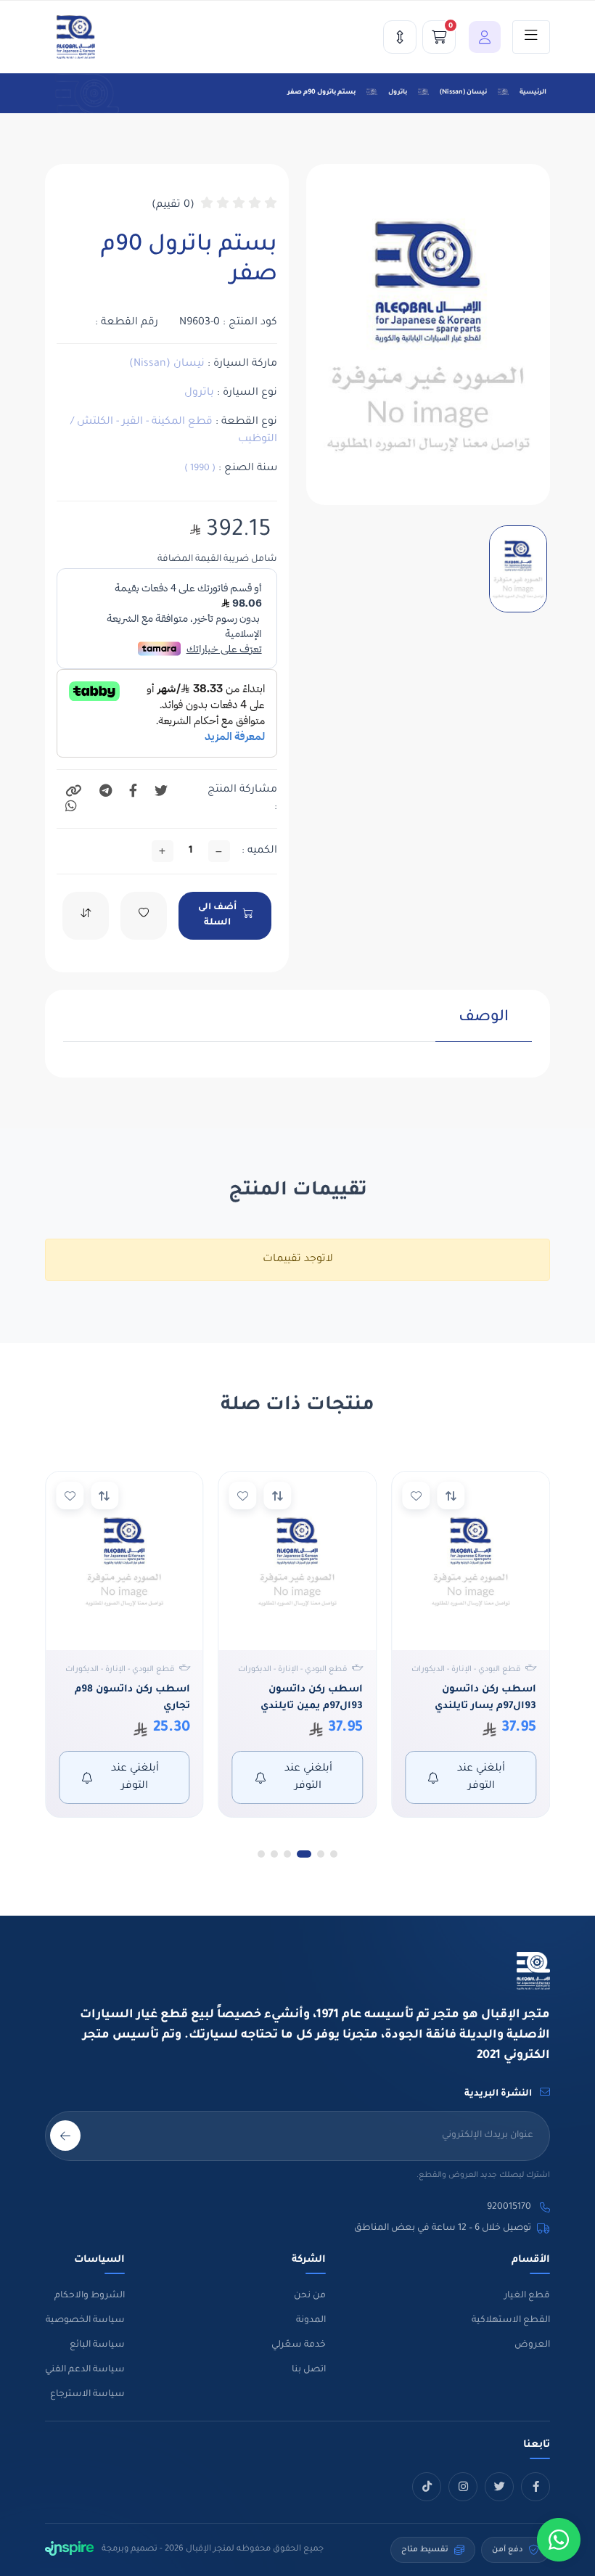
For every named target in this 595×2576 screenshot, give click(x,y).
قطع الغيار (527, 2296)
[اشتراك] (65, 2136)
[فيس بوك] (535, 2487)
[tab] (484, 1025)
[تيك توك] (427, 2487)
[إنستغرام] (463, 2487)
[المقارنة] (400, 37)
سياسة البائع (97, 2345)
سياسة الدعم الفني (85, 2370)
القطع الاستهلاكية (511, 2321)
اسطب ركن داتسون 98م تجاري (132, 1698)
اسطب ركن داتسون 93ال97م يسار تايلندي (485, 1698)
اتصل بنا (309, 2370)
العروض (532, 2345)
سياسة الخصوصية (85, 2321)
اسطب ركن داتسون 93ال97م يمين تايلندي (312, 1698)
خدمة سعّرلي (299, 2345)
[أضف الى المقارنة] (451, 1496)
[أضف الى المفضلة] (416, 1496)
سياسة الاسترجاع (87, 2395)
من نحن (310, 2296)
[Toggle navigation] (531, 37)
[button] (481, 37)
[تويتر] (499, 2487)
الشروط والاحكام (90, 2296)
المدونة (311, 2321)
